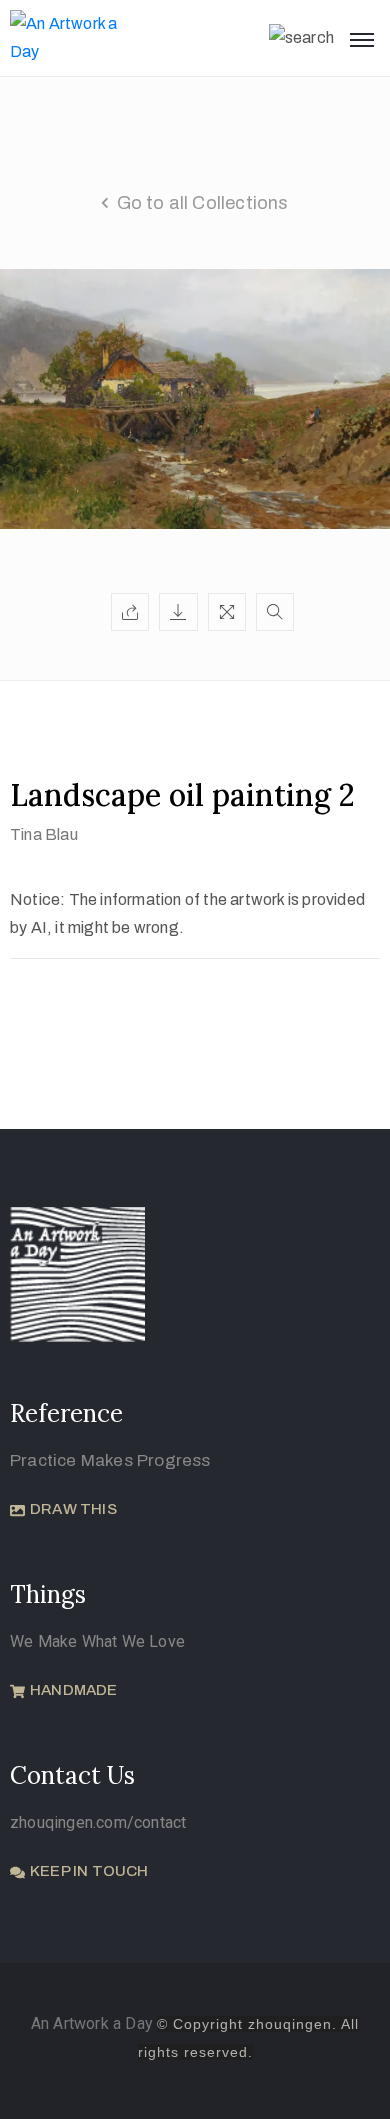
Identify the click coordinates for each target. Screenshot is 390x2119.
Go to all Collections (203, 203)
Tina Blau (44, 834)
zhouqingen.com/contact (98, 1822)
